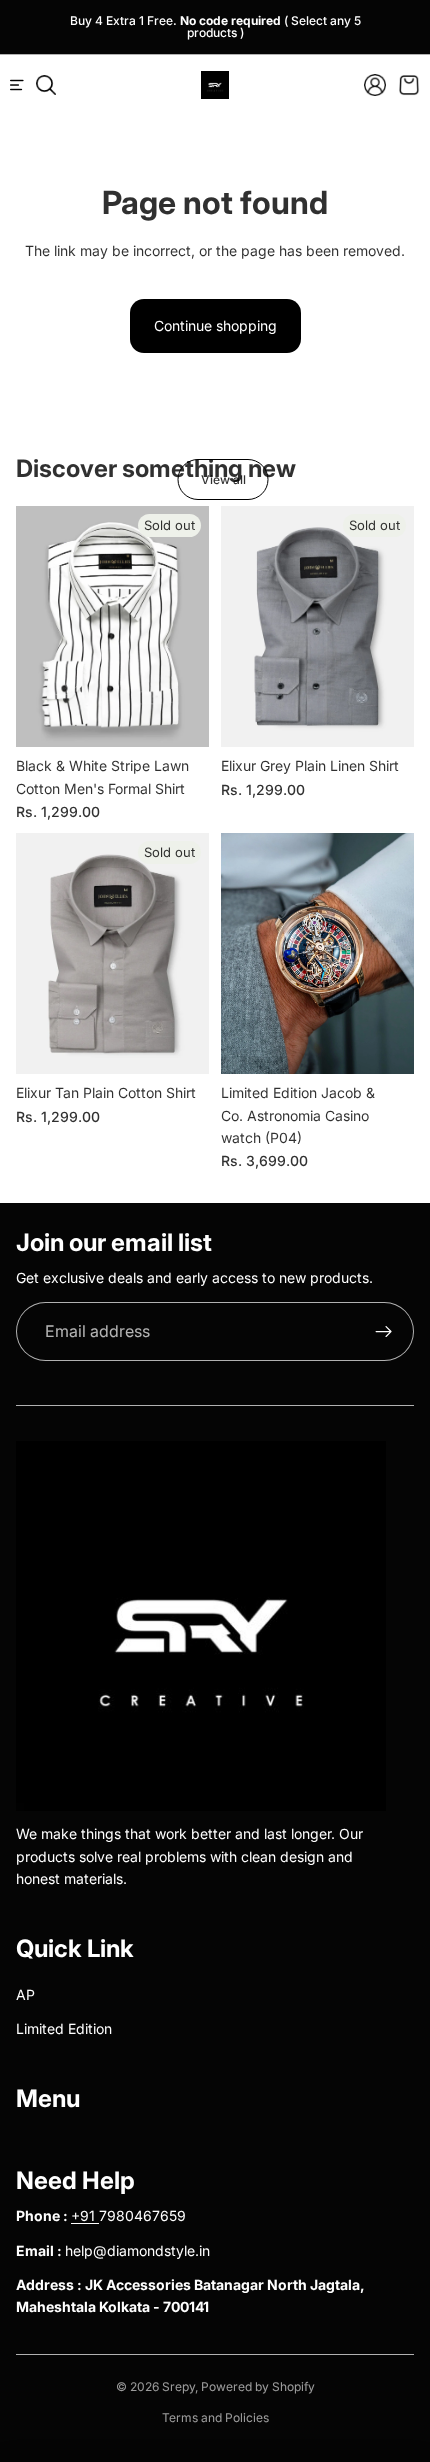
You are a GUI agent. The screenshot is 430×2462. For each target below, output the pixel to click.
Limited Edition (64, 2028)
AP (25, 1994)
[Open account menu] (375, 85)
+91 (85, 2215)
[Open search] (46, 85)
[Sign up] (384, 1332)
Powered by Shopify (258, 2386)
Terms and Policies (215, 2417)
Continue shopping (215, 325)
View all (223, 479)
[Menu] (25, 85)
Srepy (178, 2386)
